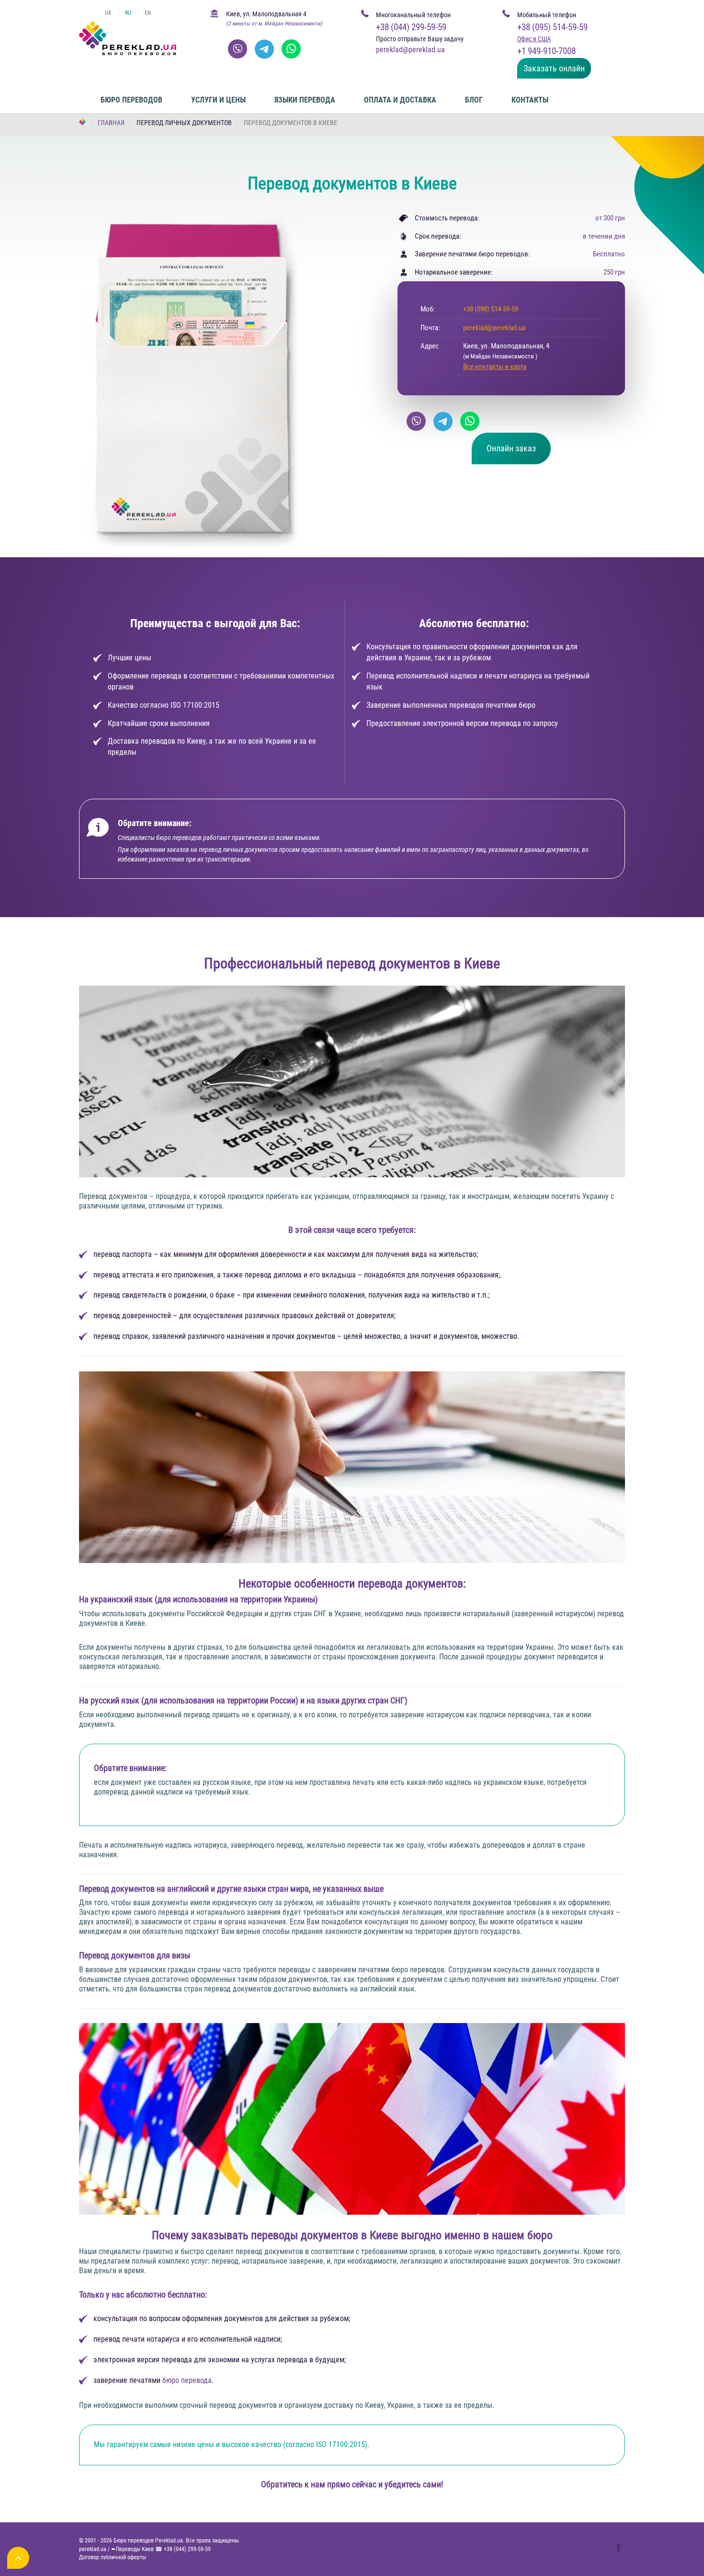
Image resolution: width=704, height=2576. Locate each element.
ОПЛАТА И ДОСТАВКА (400, 100)
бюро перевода (187, 2380)
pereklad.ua (93, 2549)
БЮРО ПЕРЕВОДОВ (131, 100)
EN (148, 13)
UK (108, 13)
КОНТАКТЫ (530, 100)
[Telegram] (264, 49)
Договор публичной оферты (113, 2557)
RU (128, 13)
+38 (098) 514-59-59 (491, 309)
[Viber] (238, 49)
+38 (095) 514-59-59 (552, 27)
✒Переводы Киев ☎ (161, 2549)
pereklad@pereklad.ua (494, 328)
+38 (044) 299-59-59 (411, 27)
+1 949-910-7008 (546, 51)
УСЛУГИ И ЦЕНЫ (218, 100)
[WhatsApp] (291, 49)
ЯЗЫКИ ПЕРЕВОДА (305, 100)
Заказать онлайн (554, 68)
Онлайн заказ (511, 448)
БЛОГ (474, 100)
